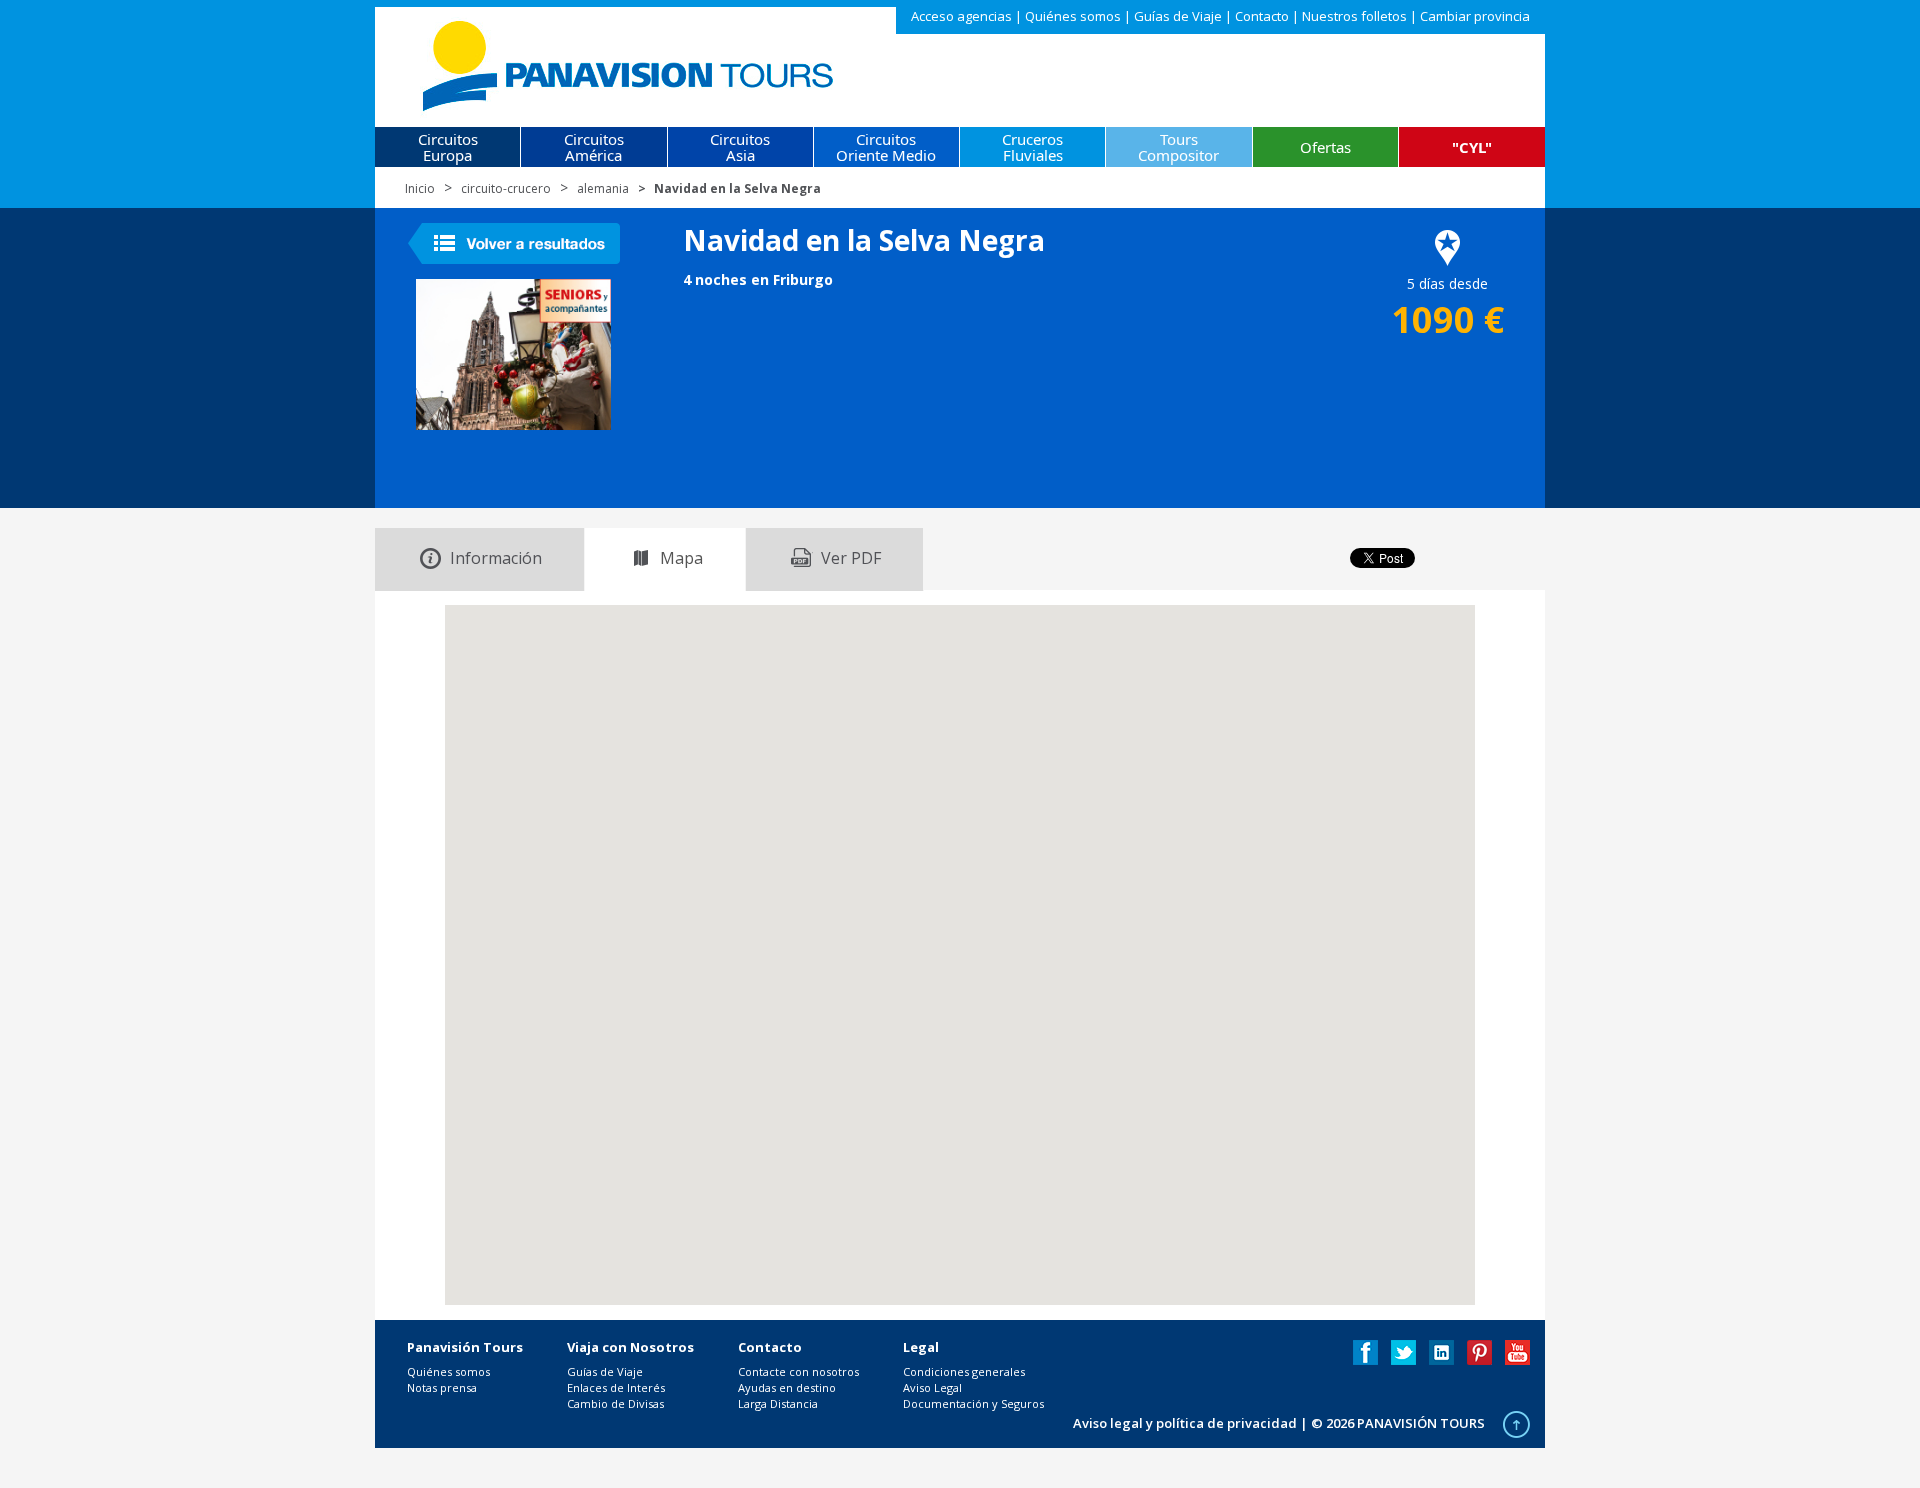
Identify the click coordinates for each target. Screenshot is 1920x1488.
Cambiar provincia (1475, 16)
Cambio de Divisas (615, 1403)
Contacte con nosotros (798, 1371)
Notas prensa (442, 1387)
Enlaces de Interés (616, 1387)
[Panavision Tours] (629, 61)
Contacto (1262, 16)
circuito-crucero (506, 188)
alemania (603, 188)
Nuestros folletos (1354, 16)
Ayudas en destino (787, 1387)
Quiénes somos (1073, 16)
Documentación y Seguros (973, 1403)
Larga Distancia (778, 1403)
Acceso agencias (961, 16)
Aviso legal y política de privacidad (1185, 1423)
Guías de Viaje (1178, 16)
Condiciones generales (964, 1371)
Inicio (420, 188)
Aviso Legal (932, 1387)
